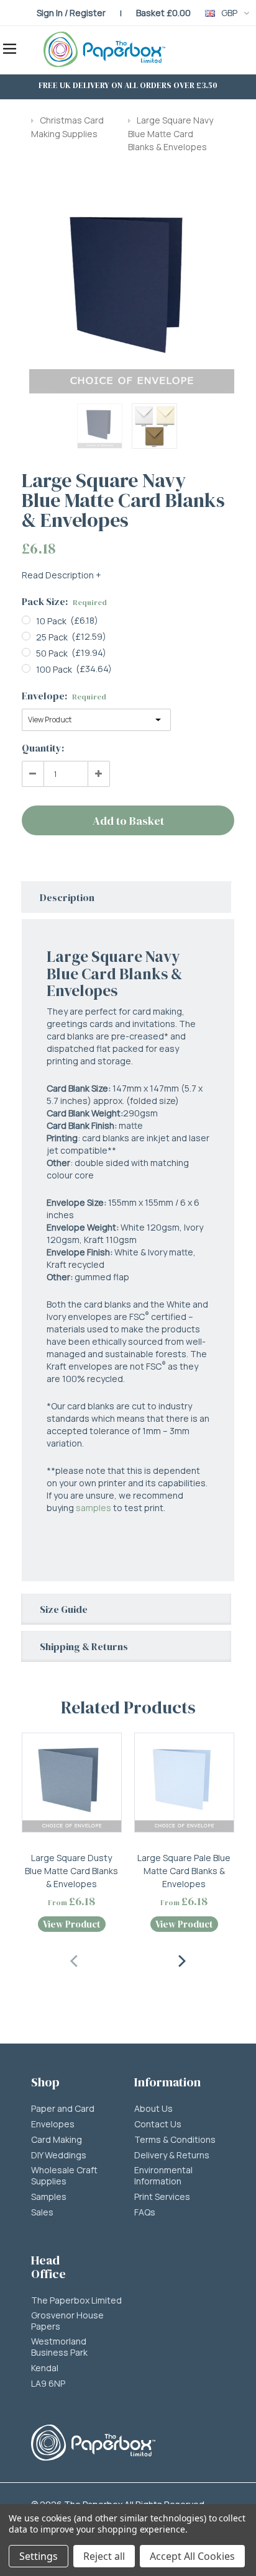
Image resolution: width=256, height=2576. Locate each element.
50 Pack (52, 653)
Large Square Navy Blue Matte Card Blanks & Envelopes (171, 133)
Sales (42, 2212)
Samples (49, 2197)
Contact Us (158, 2124)
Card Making (57, 2140)
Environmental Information (163, 2176)
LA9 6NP (48, 2384)
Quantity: (43, 748)
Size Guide (64, 1609)
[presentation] (75, 1959)
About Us (153, 2109)
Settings (39, 2556)
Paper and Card (63, 2109)
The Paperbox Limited (76, 2300)
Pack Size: (64, 601)
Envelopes (53, 2124)
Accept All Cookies (192, 2556)
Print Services (162, 2197)
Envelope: (64, 696)
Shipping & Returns (84, 1646)
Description (67, 897)
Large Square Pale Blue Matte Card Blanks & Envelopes (184, 1871)
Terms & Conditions (175, 2140)
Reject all (104, 2556)
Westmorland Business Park (59, 2347)
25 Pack (52, 637)
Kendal (45, 2368)
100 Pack (54, 669)
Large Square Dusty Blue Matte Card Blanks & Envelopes (71, 1871)
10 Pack (51, 621)
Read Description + (62, 575)
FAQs (145, 2212)
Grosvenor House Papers (67, 2321)
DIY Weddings (59, 2155)
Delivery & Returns (172, 2155)
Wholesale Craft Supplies (64, 2176)
